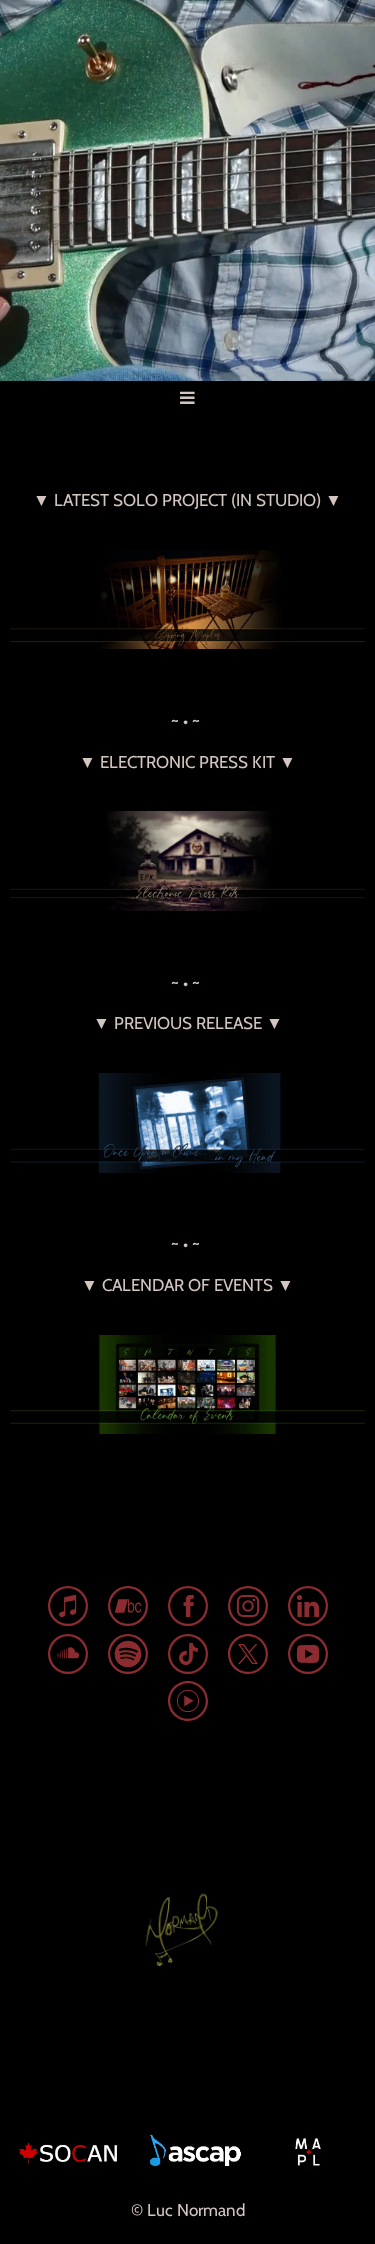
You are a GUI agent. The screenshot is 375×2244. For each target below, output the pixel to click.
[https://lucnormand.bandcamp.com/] (128, 1610)
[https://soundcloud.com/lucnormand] (68, 1658)
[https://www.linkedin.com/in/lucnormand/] (308, 1610)
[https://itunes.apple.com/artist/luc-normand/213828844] (68, 1610)
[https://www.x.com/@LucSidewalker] (248, 1658)
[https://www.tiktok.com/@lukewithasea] (188, 1658)
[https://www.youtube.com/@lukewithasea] (308, 1658)
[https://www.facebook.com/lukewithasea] (188, 1610)
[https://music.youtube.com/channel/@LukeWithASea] (188, 1705)
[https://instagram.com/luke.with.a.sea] (248, 1610)
